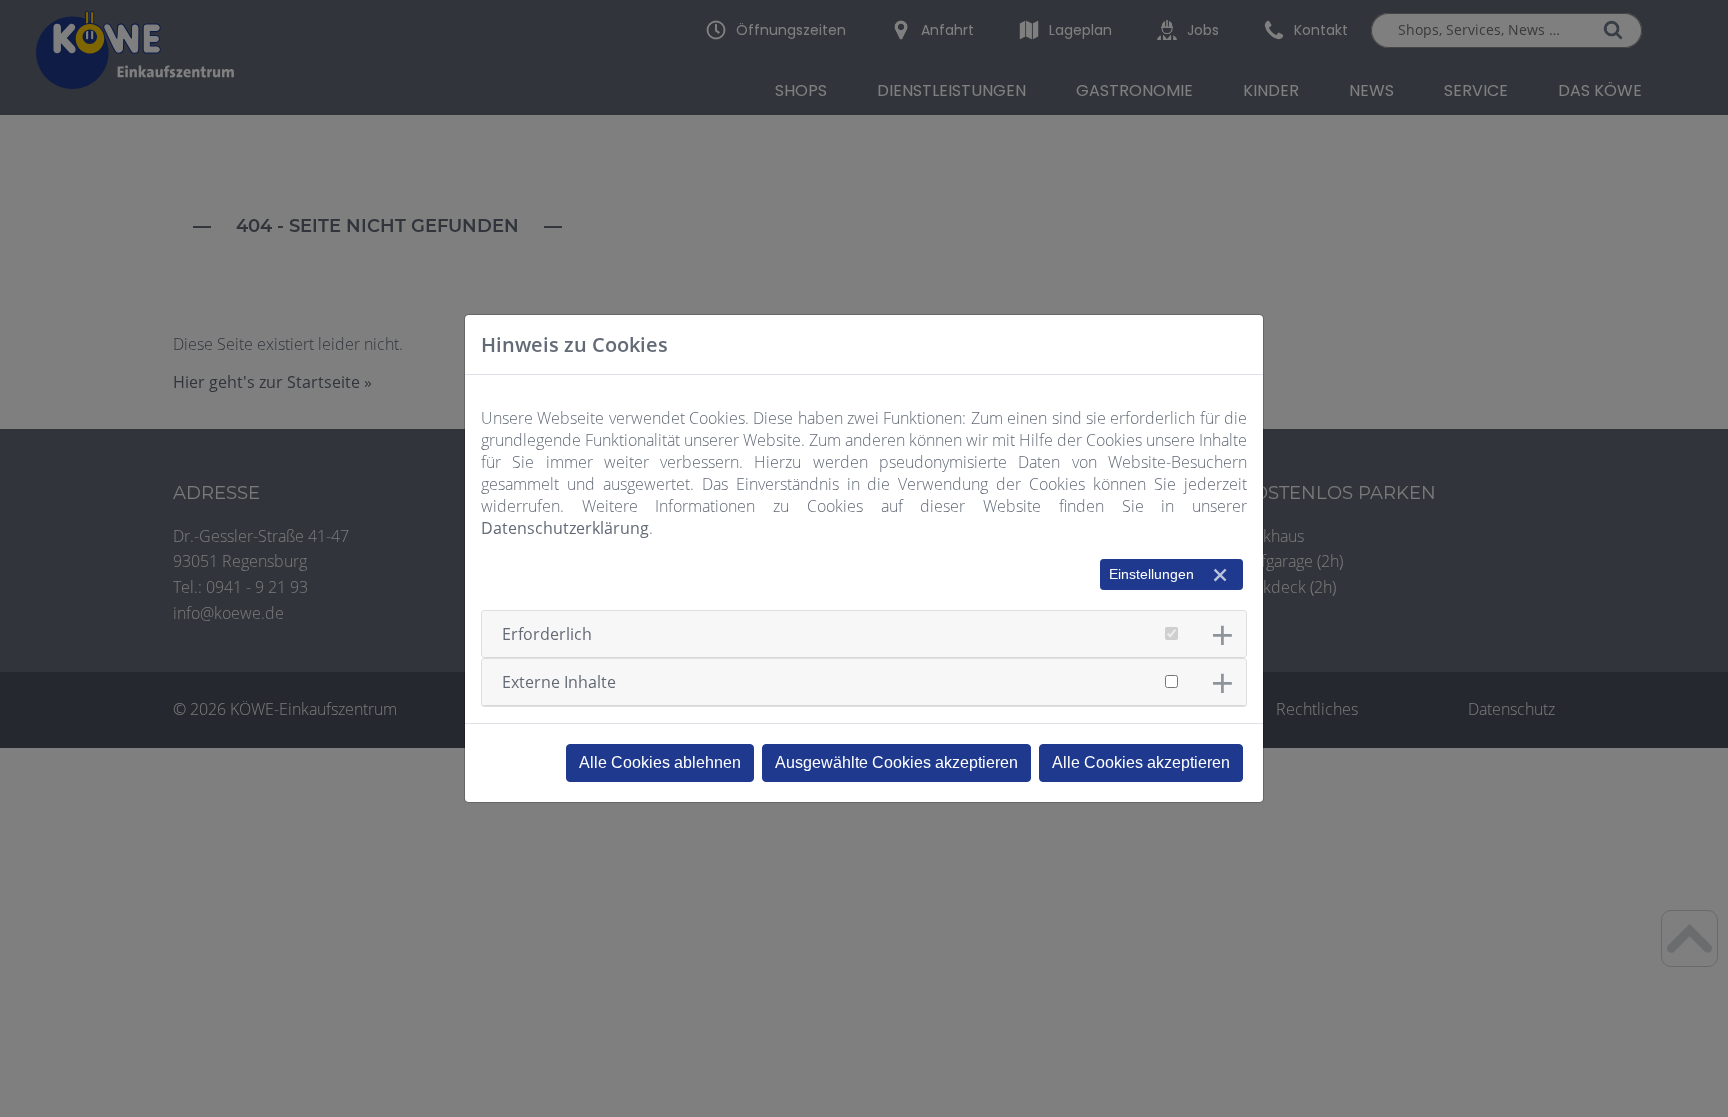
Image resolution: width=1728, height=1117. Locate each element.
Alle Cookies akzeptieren (1141, 762)
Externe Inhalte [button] (559, 682)
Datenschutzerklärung (565, 528)
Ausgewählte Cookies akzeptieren (896, 762)
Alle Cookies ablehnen (660, 762)
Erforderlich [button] (547, 634)
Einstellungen (1151, 574)
